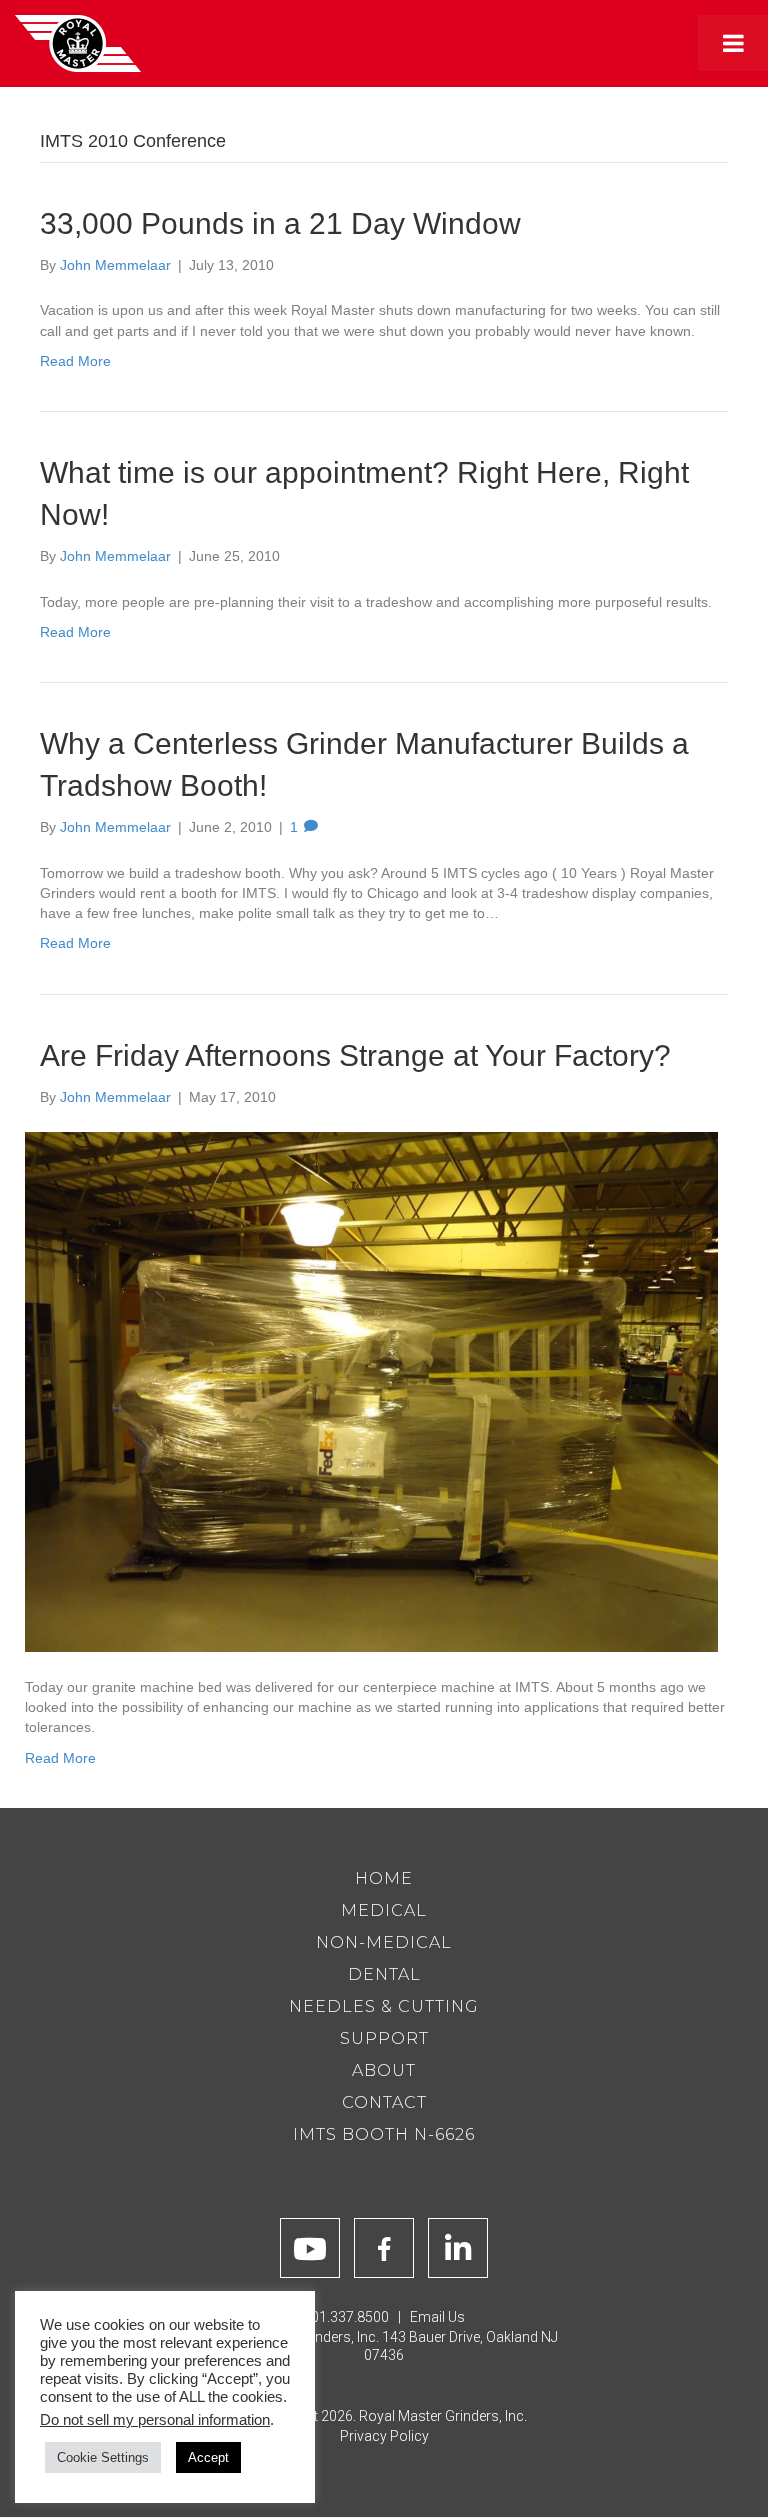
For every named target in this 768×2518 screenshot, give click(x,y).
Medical (384, 1910)
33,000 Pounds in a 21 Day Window (280, 223)
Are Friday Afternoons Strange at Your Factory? (355, 1055)
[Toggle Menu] (733, 43)
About (384, 2070)
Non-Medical (384, 1942)
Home (384, 1878)
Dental (384, 1974)
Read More (75, 361)
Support (384, 2038)
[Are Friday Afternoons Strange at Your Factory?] (371, 1391)
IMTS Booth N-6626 (384, 2134)
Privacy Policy (384, 2436)
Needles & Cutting (384, 2006)
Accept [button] (208, 2457)
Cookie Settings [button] (103, 2457)
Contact (384, 2102)
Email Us (437, 2317)
